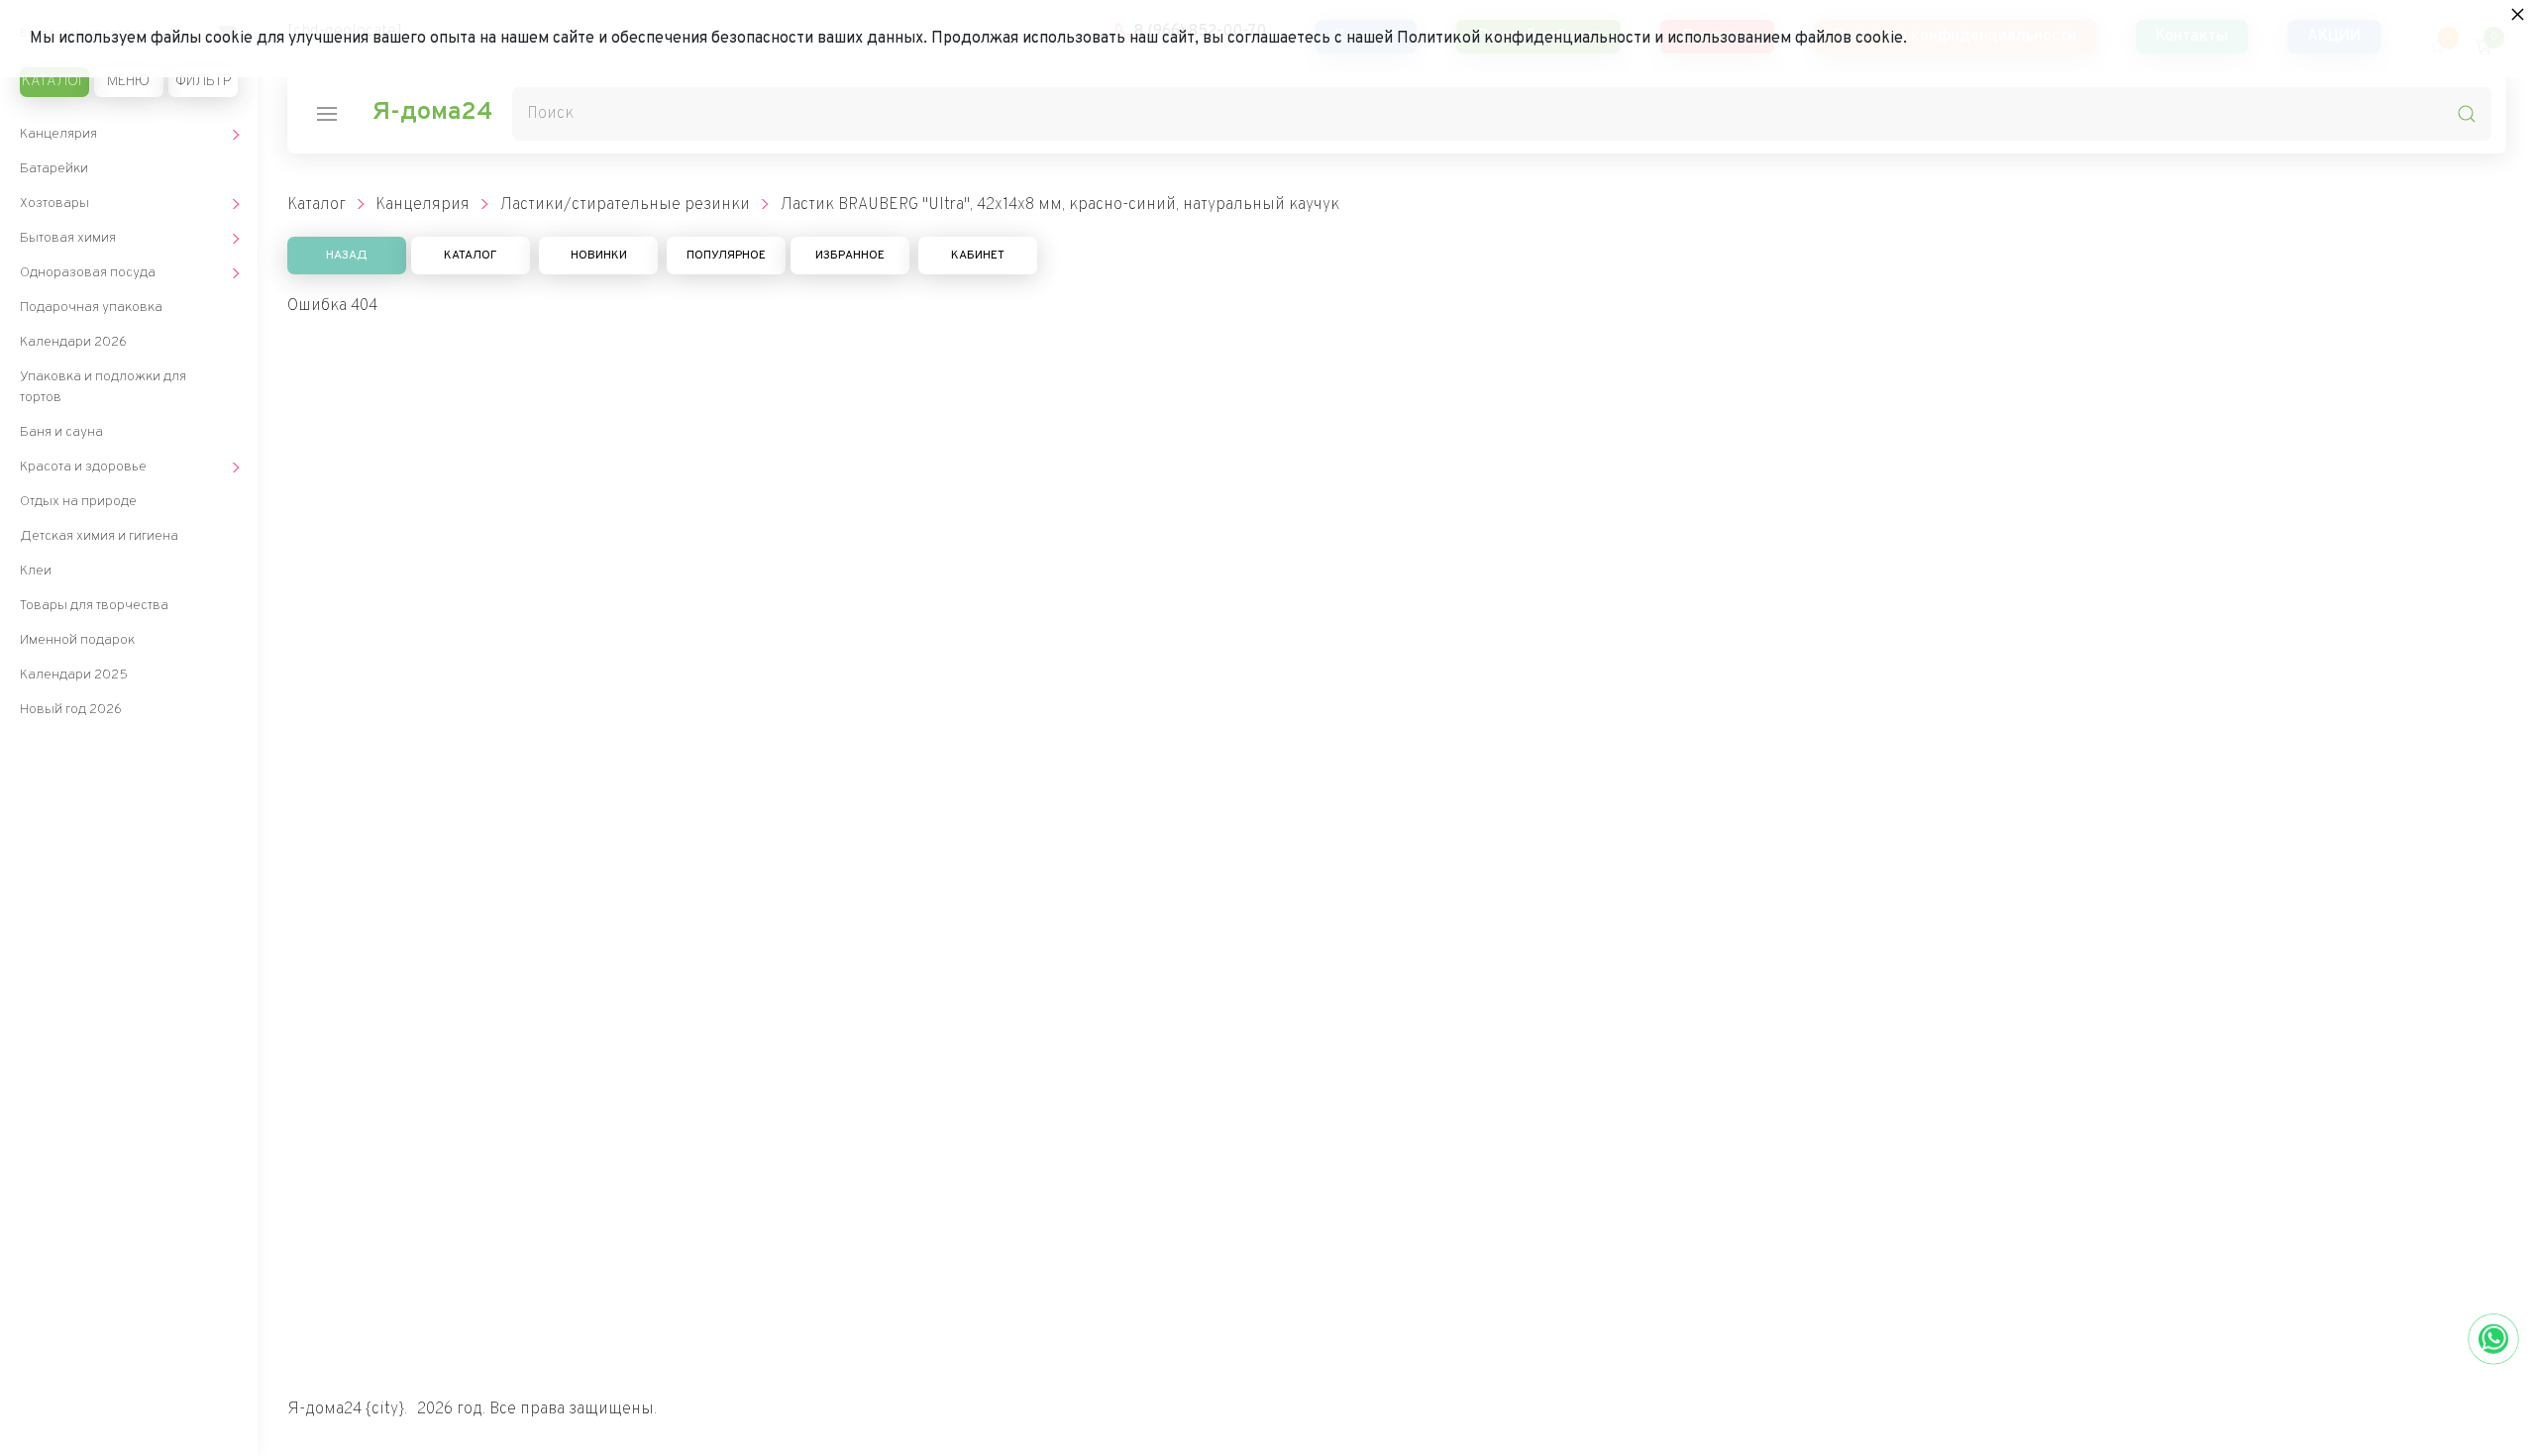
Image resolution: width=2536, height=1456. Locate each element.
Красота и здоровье (83, 467)
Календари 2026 (73, 342)
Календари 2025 (74, 675)
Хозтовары (54, 204)
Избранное (850, 256)
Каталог (54, 82)
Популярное (726, 256)
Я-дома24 (432, 113)
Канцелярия (58, 134)
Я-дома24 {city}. (347, 1409)
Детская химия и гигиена (99, 536)
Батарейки (54, 169)
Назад (347, 256)
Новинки (599, 256)
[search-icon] (2467, 114)
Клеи (36, 571)
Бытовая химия (68, 238)
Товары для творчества (94, 606)
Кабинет (978, 256)
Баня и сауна (61, 432)
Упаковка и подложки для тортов (103, 387)
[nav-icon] (327, 114)
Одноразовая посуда (88, 273)
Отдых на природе (78, 502)
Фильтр (203, 82)
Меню (128, 82)
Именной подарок (77, 640)
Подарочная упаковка (91, 308)
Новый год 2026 (71, 710)
